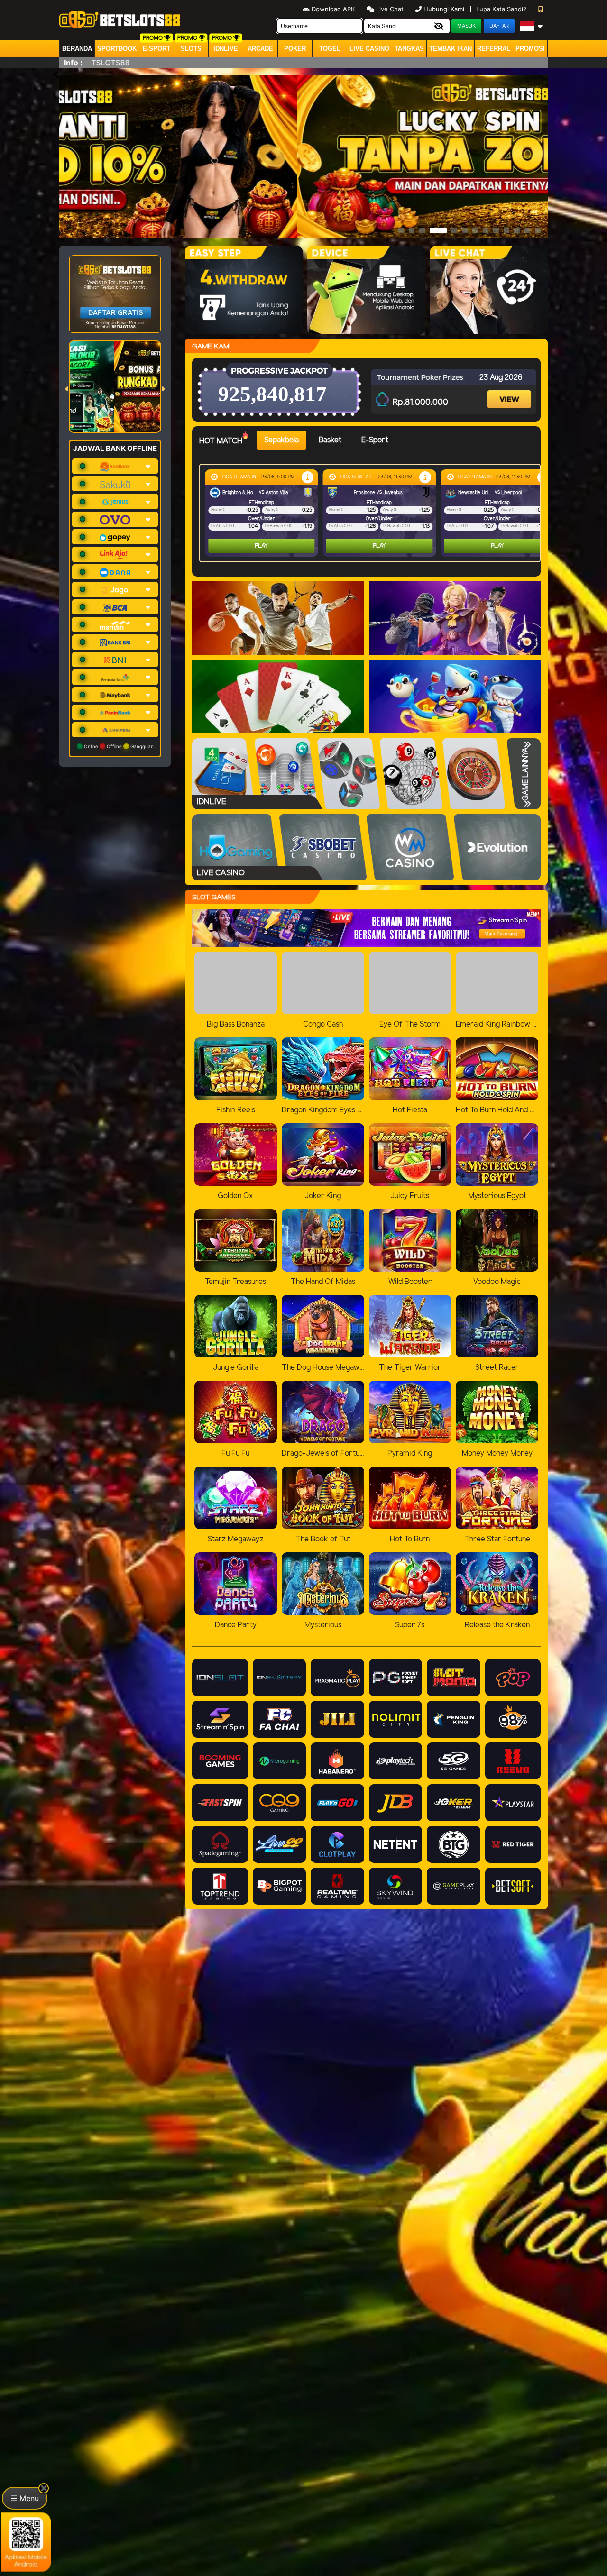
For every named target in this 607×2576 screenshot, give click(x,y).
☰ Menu (25, 2498)
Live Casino (369, 49)
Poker (295, 49)
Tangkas (409, 49)
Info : (73, 63)
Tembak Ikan (451, 49)
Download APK (333, 9)
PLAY (261, 546)
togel (330, 49)
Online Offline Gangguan (118, 746)
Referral (494, 49)
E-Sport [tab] (375, 440)
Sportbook (117, 49)
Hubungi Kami (444, 9)
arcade (260, 49)
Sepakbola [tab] (281, 440)
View (510, 391)
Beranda (77, 49)
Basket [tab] (330, 440)
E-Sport (156, 49)
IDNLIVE (226, 49)
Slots (191, 49)
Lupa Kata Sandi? (502, 9)
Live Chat (389, 9)
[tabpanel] (372, 513)
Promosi (530, 49)
